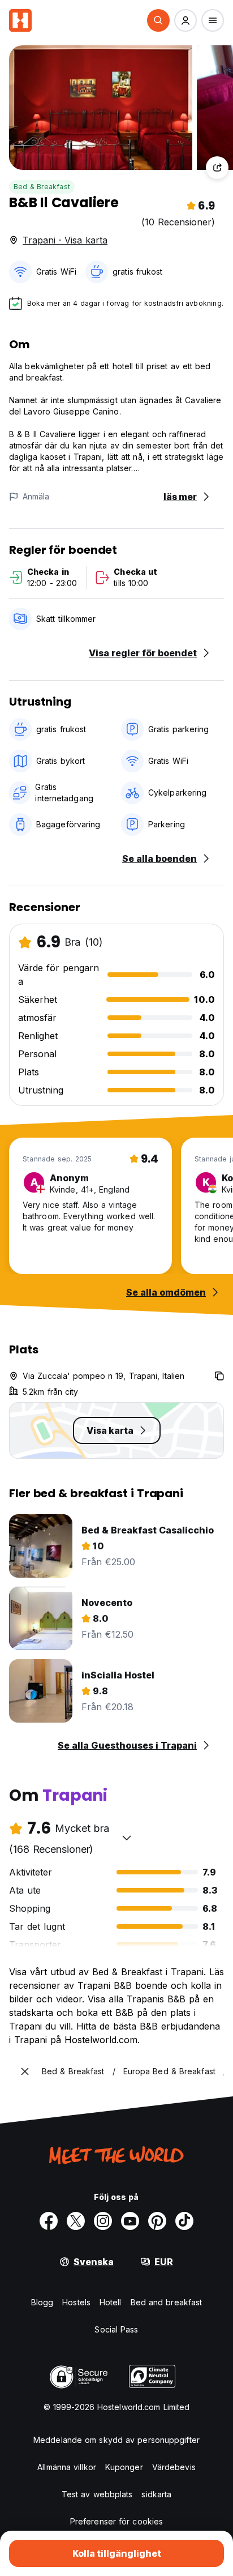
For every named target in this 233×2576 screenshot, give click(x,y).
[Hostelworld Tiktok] (184, 2221)
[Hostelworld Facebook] (49, 2221)
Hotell (111, 2302)
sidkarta (156, 2494)
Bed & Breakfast (42, 187)
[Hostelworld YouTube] (130, 2221)
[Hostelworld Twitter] (76, 2221)
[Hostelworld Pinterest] (157, 2221)
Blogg (42, 2302)
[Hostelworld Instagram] (103, 2221)
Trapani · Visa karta (65, 240)
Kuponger (124, 2467)
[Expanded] (25, 2071)
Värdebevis (174, 2467)
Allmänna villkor (67, 2467)
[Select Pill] (158, 20)
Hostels (76, 2302)
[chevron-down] (127, 1838)
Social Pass (116, 2329)
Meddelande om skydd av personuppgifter (116, 2440)
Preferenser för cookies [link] (116, 2521)
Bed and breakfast (167, 2302)
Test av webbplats (97, 2494)
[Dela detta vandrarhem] (217, 168)
